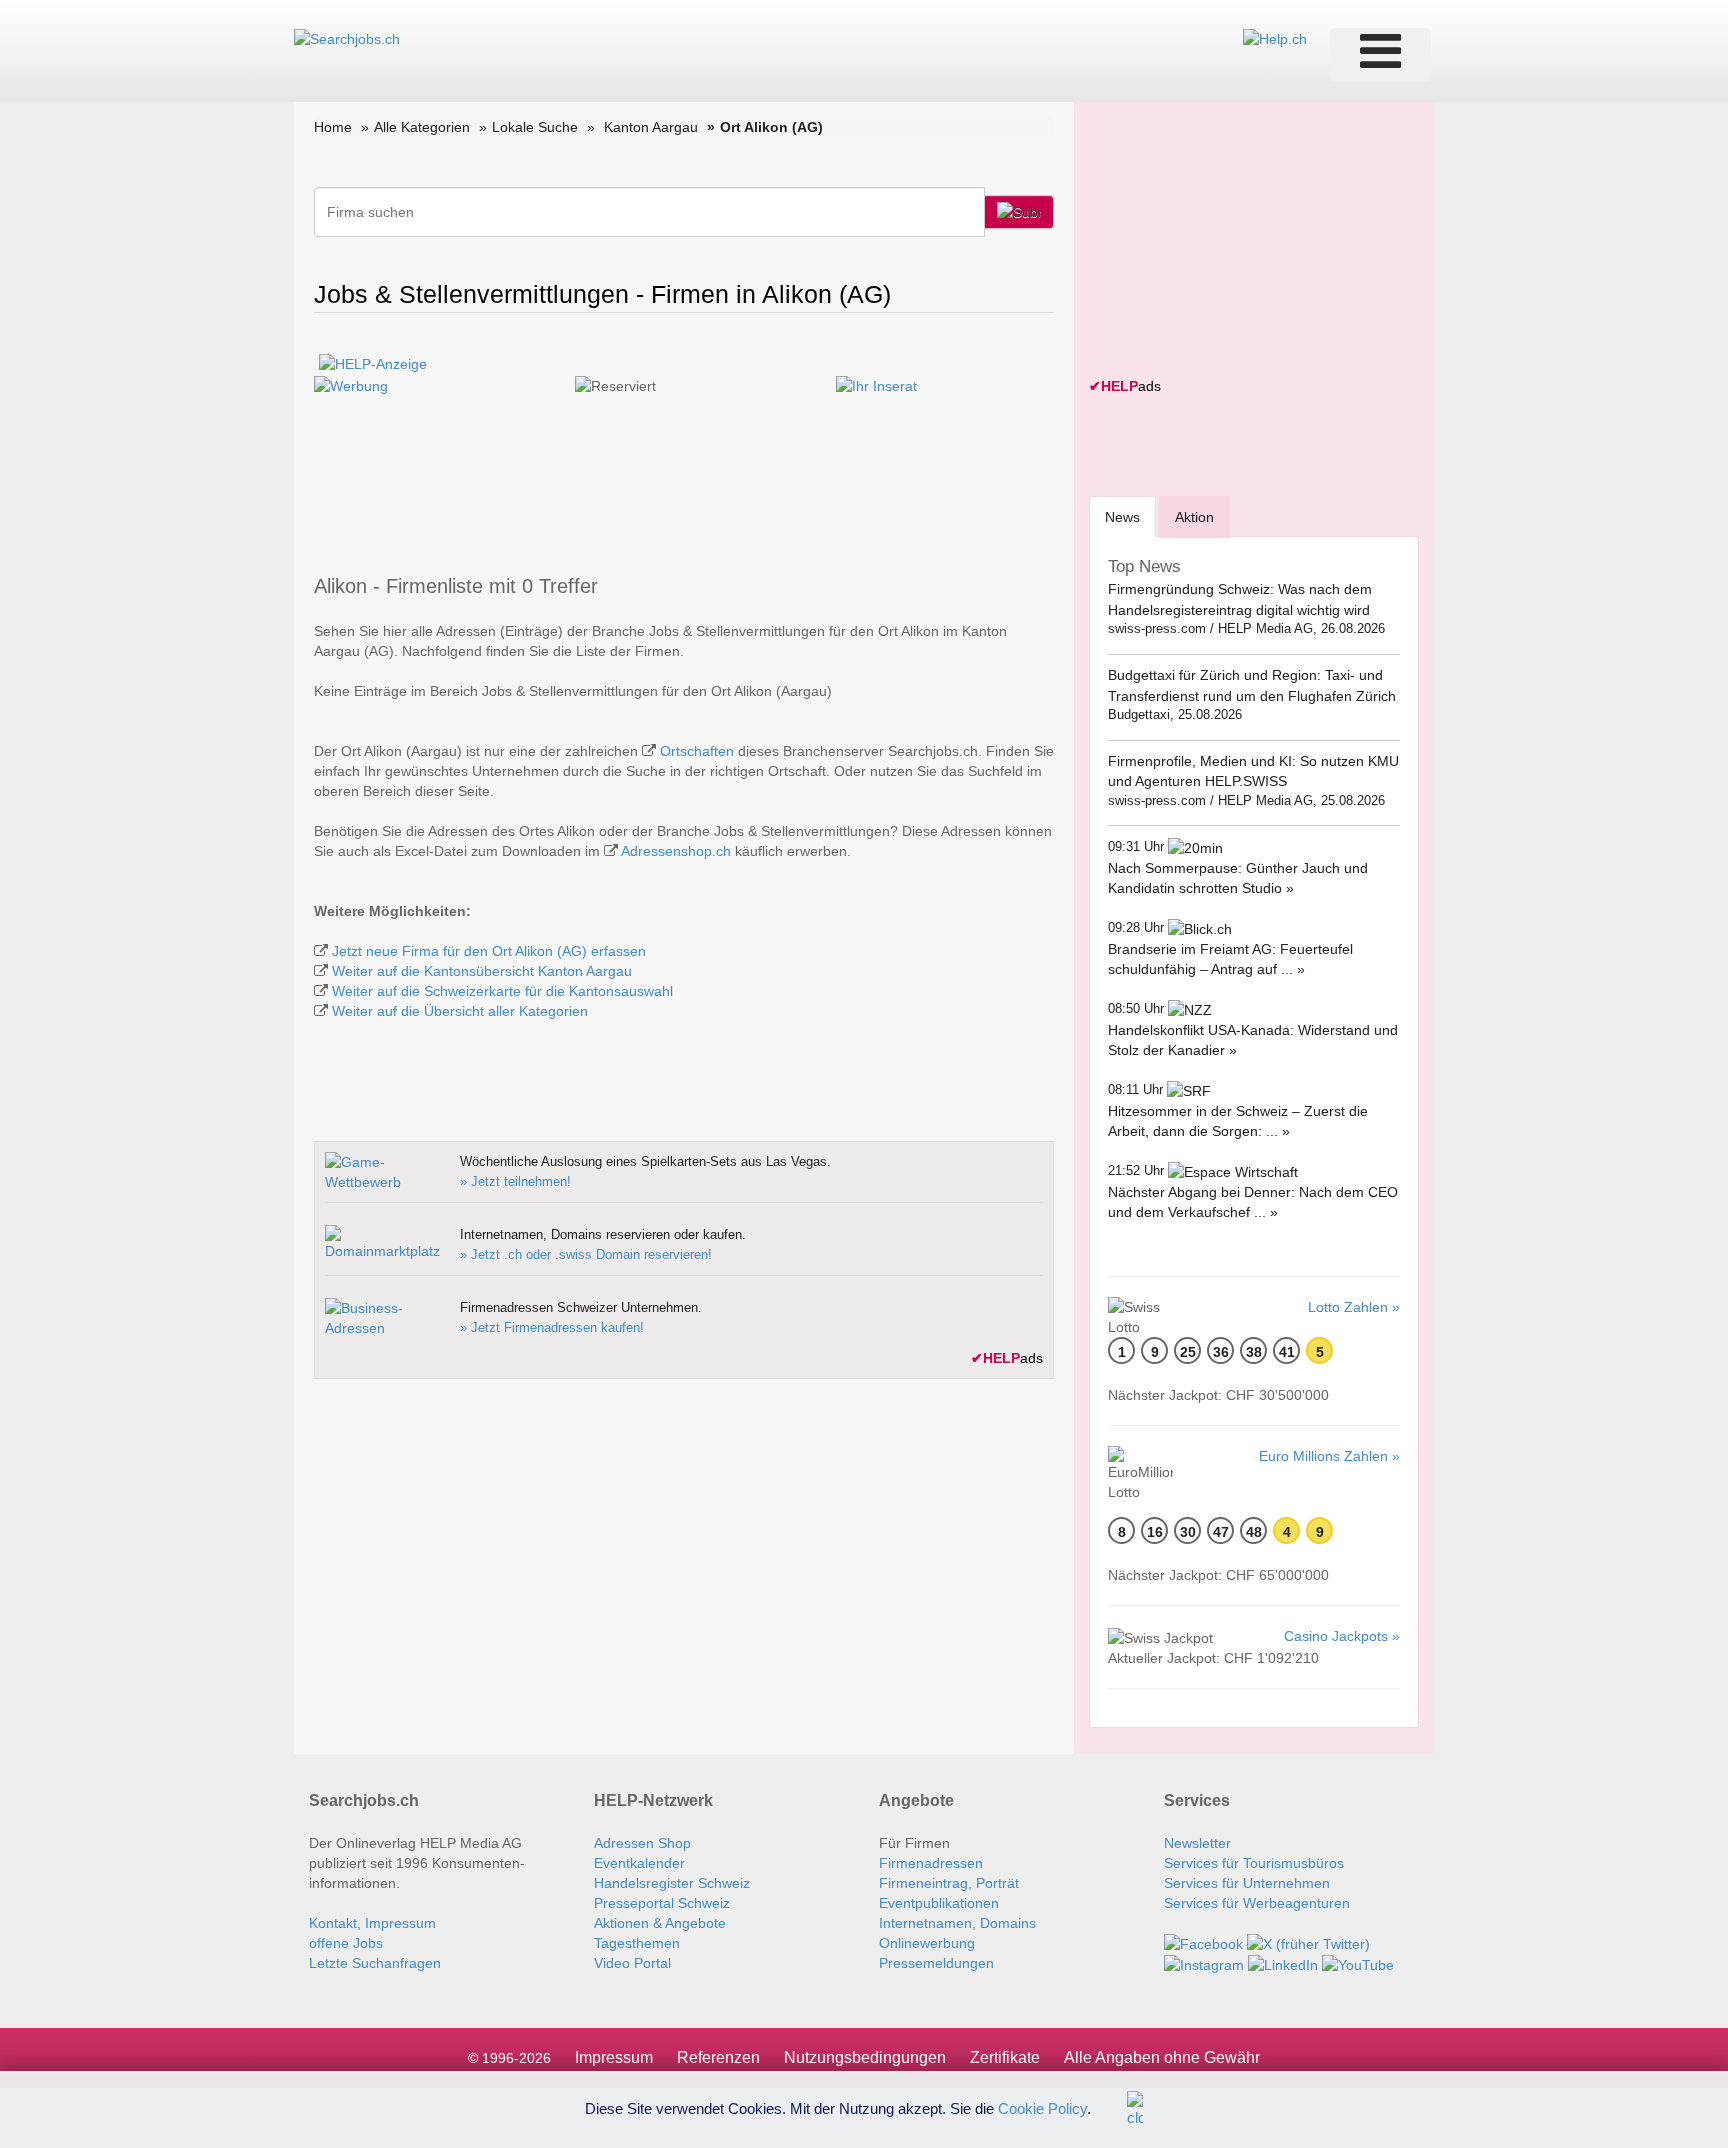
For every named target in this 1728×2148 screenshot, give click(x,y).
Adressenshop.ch (676, 851)
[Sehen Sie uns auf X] (1308, 1943)
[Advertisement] (1239, 242)
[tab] (1122, 516)
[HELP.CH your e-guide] (1275, 38)
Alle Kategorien (422, 127)
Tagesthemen (637, 1943)
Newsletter (1197, 1843)
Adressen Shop (642, 1843)
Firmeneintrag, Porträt (949, 1883)
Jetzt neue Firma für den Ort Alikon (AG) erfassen (489, 951)
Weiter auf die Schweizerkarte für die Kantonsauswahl (502, 991)
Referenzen (718, 2057)
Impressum (614, 2057)
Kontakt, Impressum (372, 1923)
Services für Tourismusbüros (1254, 1863)
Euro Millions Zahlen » (1329, 1456)
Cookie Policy (1042, 2107)
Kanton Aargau (651, 127)
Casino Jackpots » (1342, 1636)
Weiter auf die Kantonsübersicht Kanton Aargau (482, 971)
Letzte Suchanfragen (375, 1963)
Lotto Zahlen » (1354, 1307)
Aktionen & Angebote (660, 1923)
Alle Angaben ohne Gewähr (1162, 2057)
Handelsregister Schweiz (672, 1883)
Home (333, 127)
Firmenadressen (931, 1863)
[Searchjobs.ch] (347, 38)
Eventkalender (639, 1863)
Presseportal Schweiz (662, 1903)
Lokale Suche (535, 127)
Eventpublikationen (939, 1903)
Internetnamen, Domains (957, 1923)
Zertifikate (1005, 2057)
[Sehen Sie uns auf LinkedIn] (1283, 1964)
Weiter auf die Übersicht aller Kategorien (460, 1011)
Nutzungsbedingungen (865, 2057)
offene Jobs (346, 1943)
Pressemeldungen (936, 1963)
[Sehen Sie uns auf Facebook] (1203, 1943)
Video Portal (632, 1963)
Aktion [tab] (1194, 517)
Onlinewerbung (927, 1943)
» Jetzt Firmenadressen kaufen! (552, 1327)
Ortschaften (697, 751)
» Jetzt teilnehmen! (515, 1181)
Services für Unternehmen (1247, 1883)
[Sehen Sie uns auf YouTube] (1358, 1964)
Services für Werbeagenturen (1257, 1903)
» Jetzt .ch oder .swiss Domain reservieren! (586, 1254)
